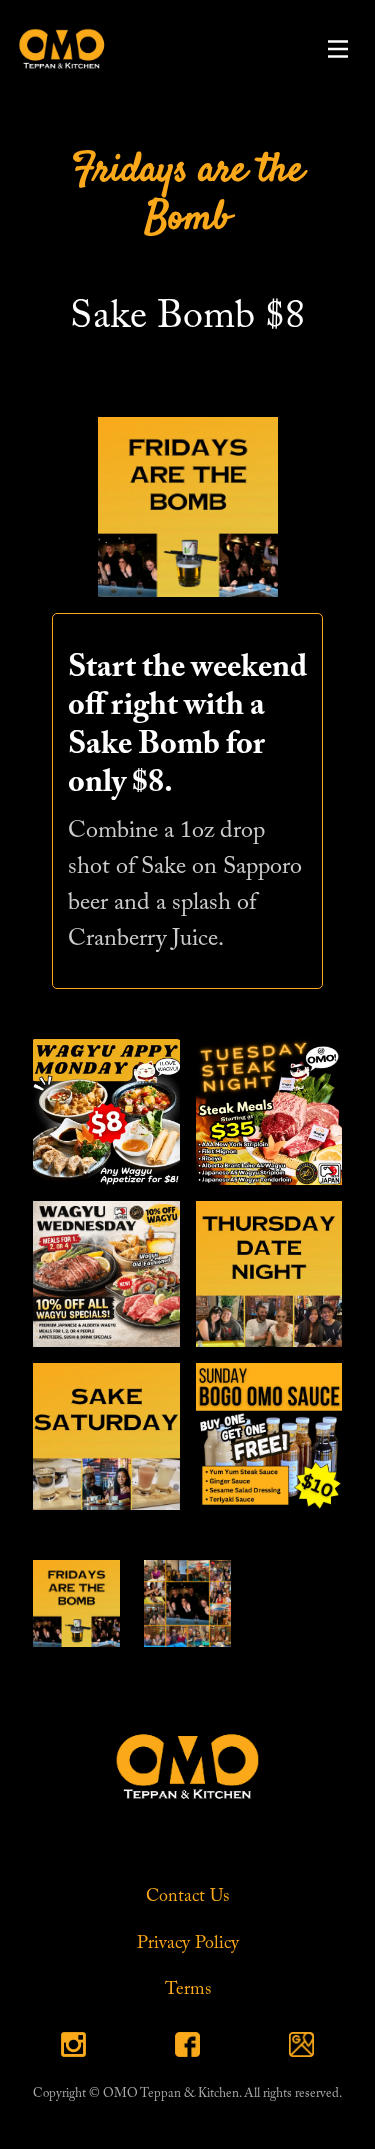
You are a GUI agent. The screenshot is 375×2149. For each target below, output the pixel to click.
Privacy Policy (188, 1944)
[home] (57, 48)
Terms (188, 1990)
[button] (338, 49)
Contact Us (187, 1897)
